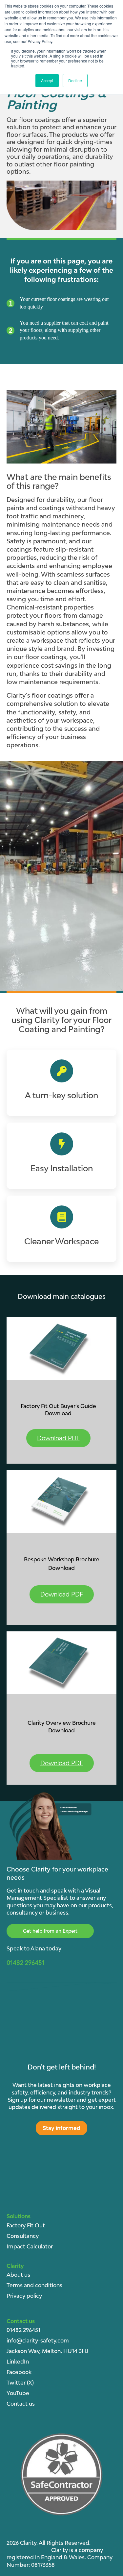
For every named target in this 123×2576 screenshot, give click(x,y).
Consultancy (23, 2236)
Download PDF (58, 1438)
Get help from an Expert (50, 1931)
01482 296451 (23, 2330)
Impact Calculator (30, 2246)
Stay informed (61, 2128)
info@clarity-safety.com (38, 2341)
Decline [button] (75, 80)
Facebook (19, 2372)
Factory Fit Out (26, 2225)
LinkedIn (18, 2362)
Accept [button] (47, 80)
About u (17, 2275)
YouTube (18, 2393)
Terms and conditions (34, 2285)
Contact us (21, 2404)
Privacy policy (24, 2296)
